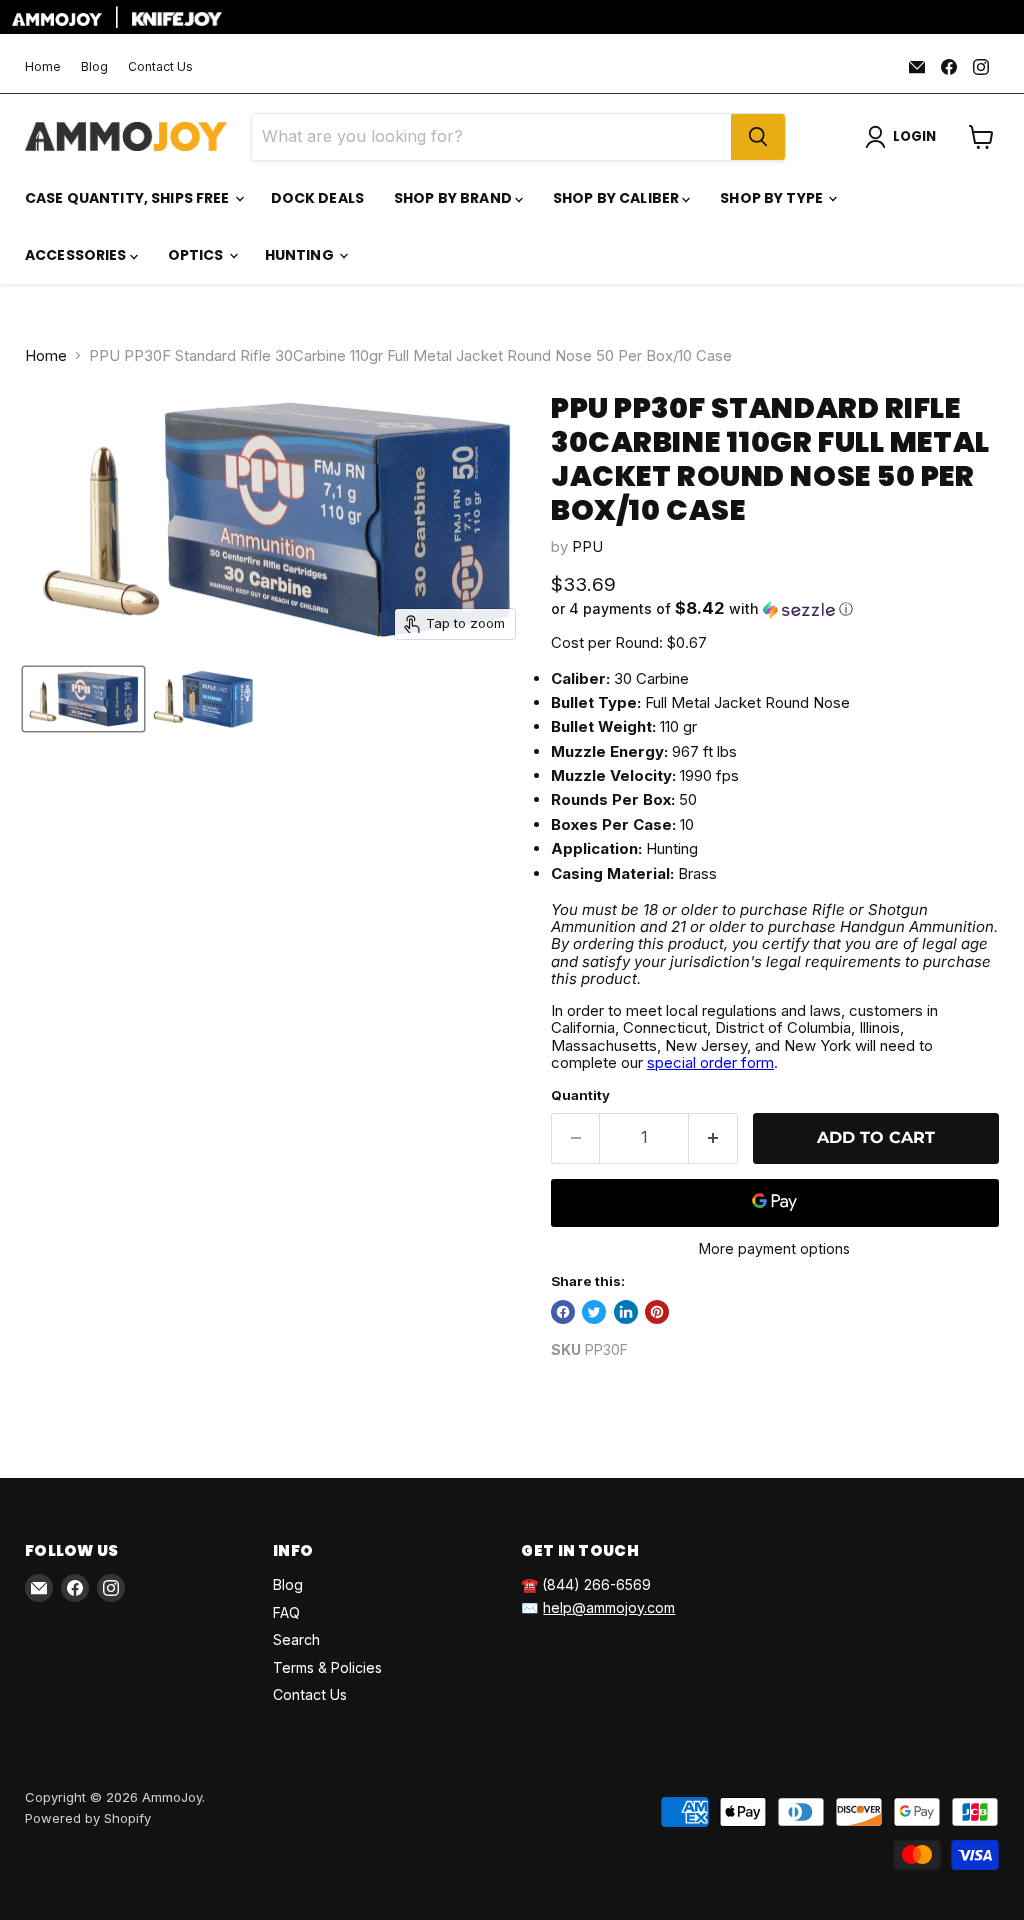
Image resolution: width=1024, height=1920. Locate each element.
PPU (587, 546)
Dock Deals (317, 198)
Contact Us (160, 67)
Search (296, 1639)
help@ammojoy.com (609, 1607)
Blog (94, 67)
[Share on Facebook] (563, 1312)
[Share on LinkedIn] (626, 1312)
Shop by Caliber (617, 198)
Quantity (580, 1095)
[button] (775, 609)
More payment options (774, 1249)
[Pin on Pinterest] (657, 1312)
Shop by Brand (454, 198)
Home (43, 67)
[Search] (758, 137)
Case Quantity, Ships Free (129, 198)
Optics (197, 255)
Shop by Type (773, 198)
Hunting (301, 255)
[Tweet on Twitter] (594, 1312)
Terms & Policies (327, 1667)
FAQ (286, 1612)
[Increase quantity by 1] (713, 1138)
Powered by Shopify (88, 1818)
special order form (710, 1062)
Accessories (77, 255)
